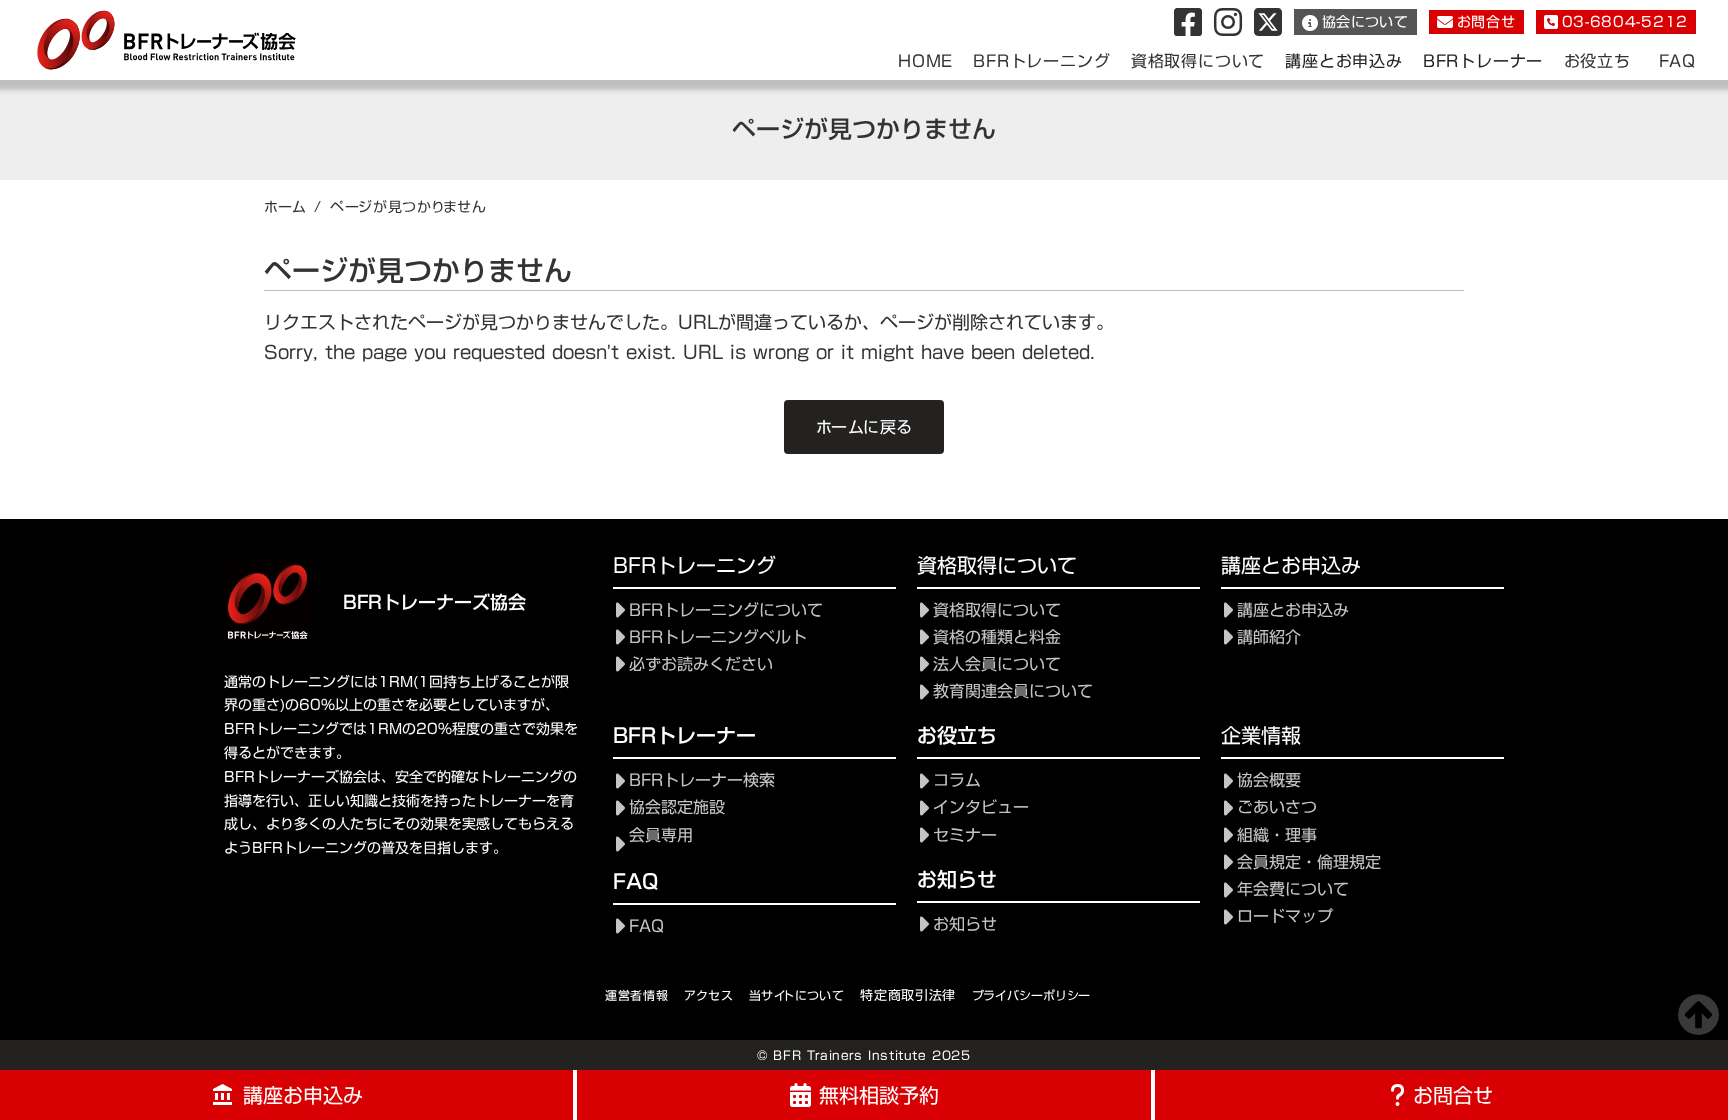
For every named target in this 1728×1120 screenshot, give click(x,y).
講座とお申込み (1344, 61)
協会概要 (1269, 780)
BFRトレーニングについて (726, 610)
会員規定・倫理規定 (1309, 862)
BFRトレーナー (1483, 61)
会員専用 (661, 835)
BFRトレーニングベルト (718, 637)
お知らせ (965, 924)
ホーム (285, 207)
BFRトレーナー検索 (702, 780)
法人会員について (997, 664)
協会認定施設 (677, 807)
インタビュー (981, 807)
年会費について (1293, 889)
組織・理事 (1277, 835)
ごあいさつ (1277, 807)
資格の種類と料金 (997, 637)
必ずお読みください (701, 664)
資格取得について (997, 610)
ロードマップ (1285, 916)
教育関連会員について (1013, 691)
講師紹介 (1269, 637)
